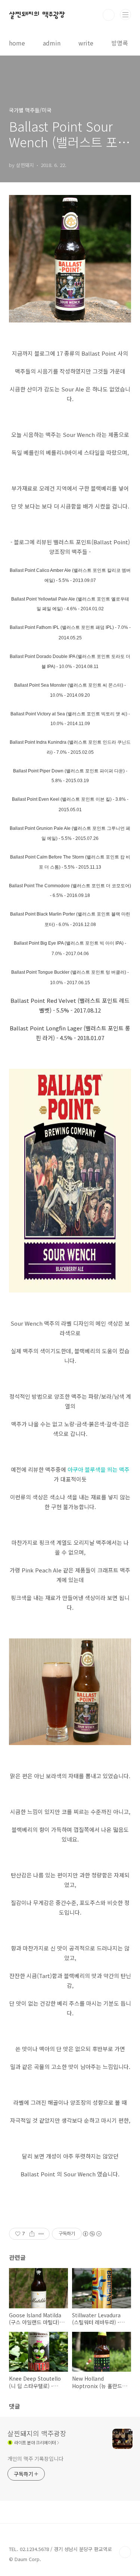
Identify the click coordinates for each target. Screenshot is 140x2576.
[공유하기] (32, 2234)
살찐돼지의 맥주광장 (37, 15)
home (17, 43)
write (86, 43)
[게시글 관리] (41, 2234)
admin (52, 43)
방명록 (120, 43)
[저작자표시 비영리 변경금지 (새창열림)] (92, 2234)
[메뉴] (125, 15)
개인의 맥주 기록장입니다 (35, 2459)
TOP (125, 2552)
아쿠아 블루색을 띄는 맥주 (99, 1469)
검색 (109, 15)
